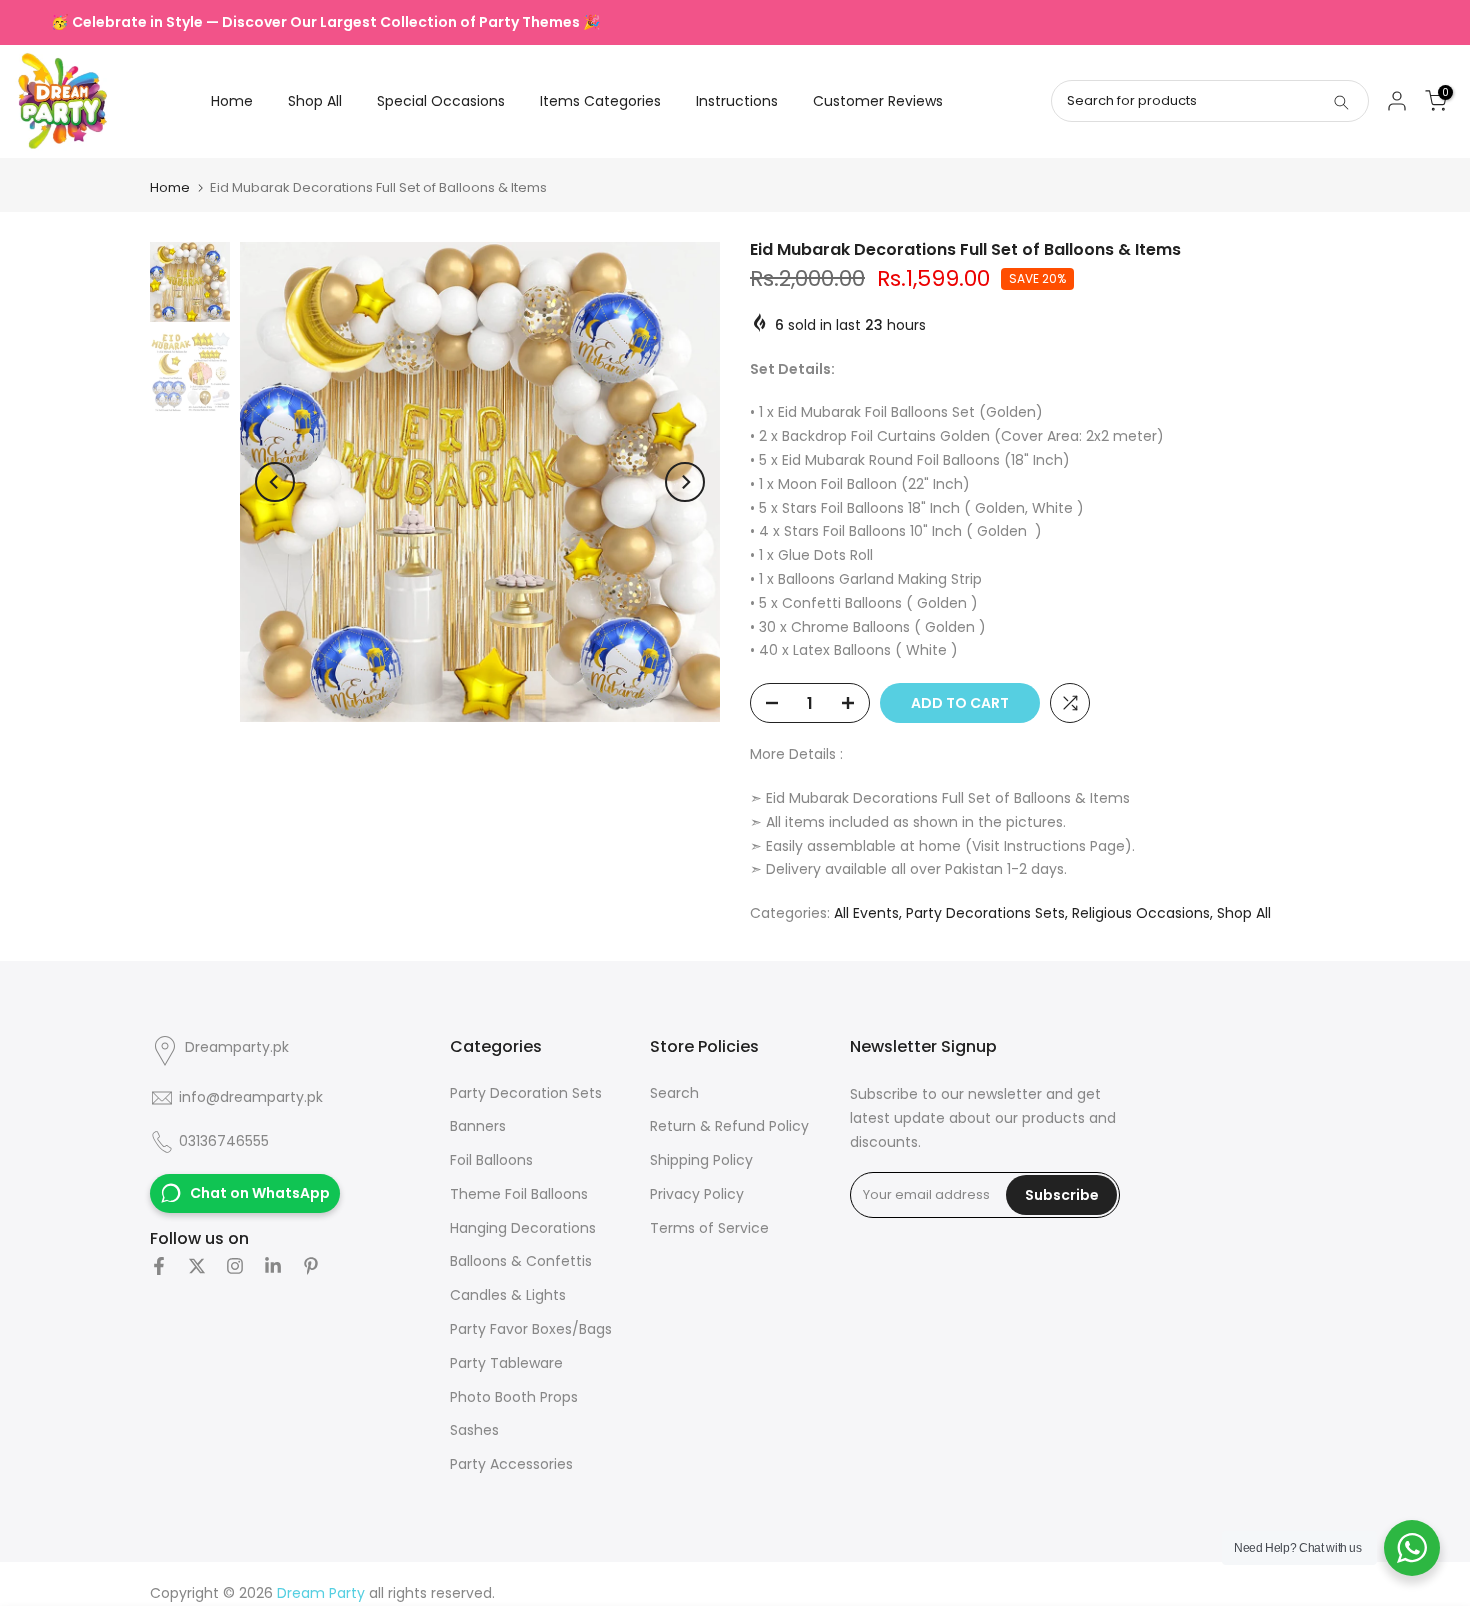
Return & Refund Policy (729, 1126)
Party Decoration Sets (526, 1093)
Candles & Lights (508, 1295)
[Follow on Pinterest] (311, 1266)
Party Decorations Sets (985, 913)
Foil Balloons (491, 1160)
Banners (478, 1126)
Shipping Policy (701, 1160)
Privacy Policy (697, 1194)
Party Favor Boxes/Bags (531, 1329)
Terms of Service (709, 1228)
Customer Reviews (878, 101)
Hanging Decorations (523, 1228)
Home (232, 101)
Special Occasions (441, 101)
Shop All (315, 101)
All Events (866, 913)
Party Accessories (511, 1464)
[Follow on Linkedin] (273, 1266)
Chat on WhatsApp (260, 1193)
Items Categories (600, 101)
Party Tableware (506, 1363)
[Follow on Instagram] (235, 1266)
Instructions (737, 101)
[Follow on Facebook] (159, 1266)
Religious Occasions (1141, 913)
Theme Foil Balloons (519, 1194)
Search (674, 1093)
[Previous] (275, 482)
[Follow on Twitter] (197, 1266)
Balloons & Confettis (521, 1261)
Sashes (474, 1430)
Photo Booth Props (514, 1397)
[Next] (685, 482)
